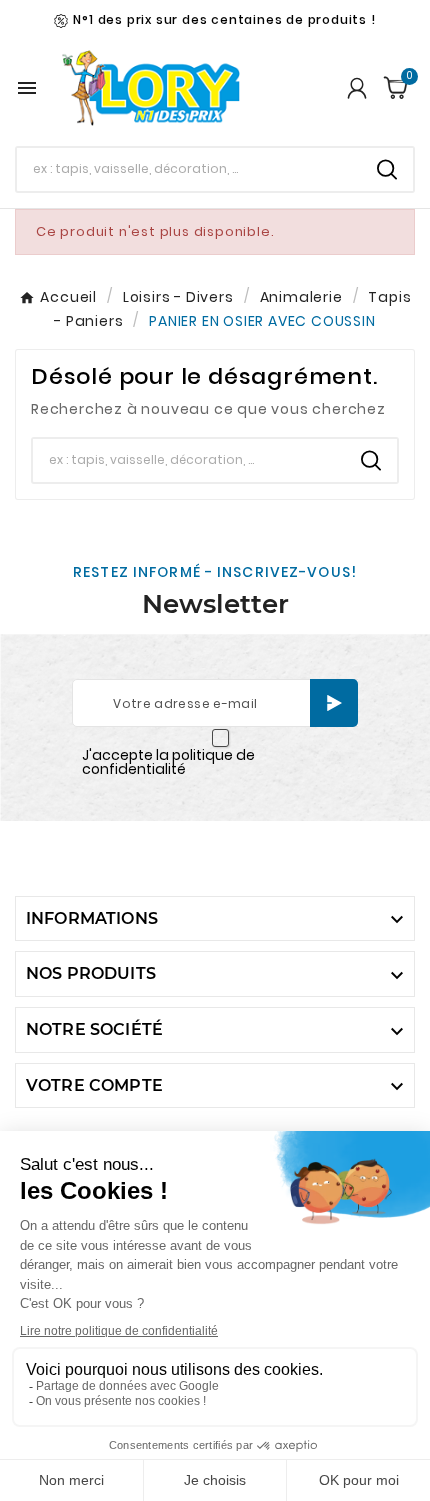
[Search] (387, 169)
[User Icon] (357, 88)
